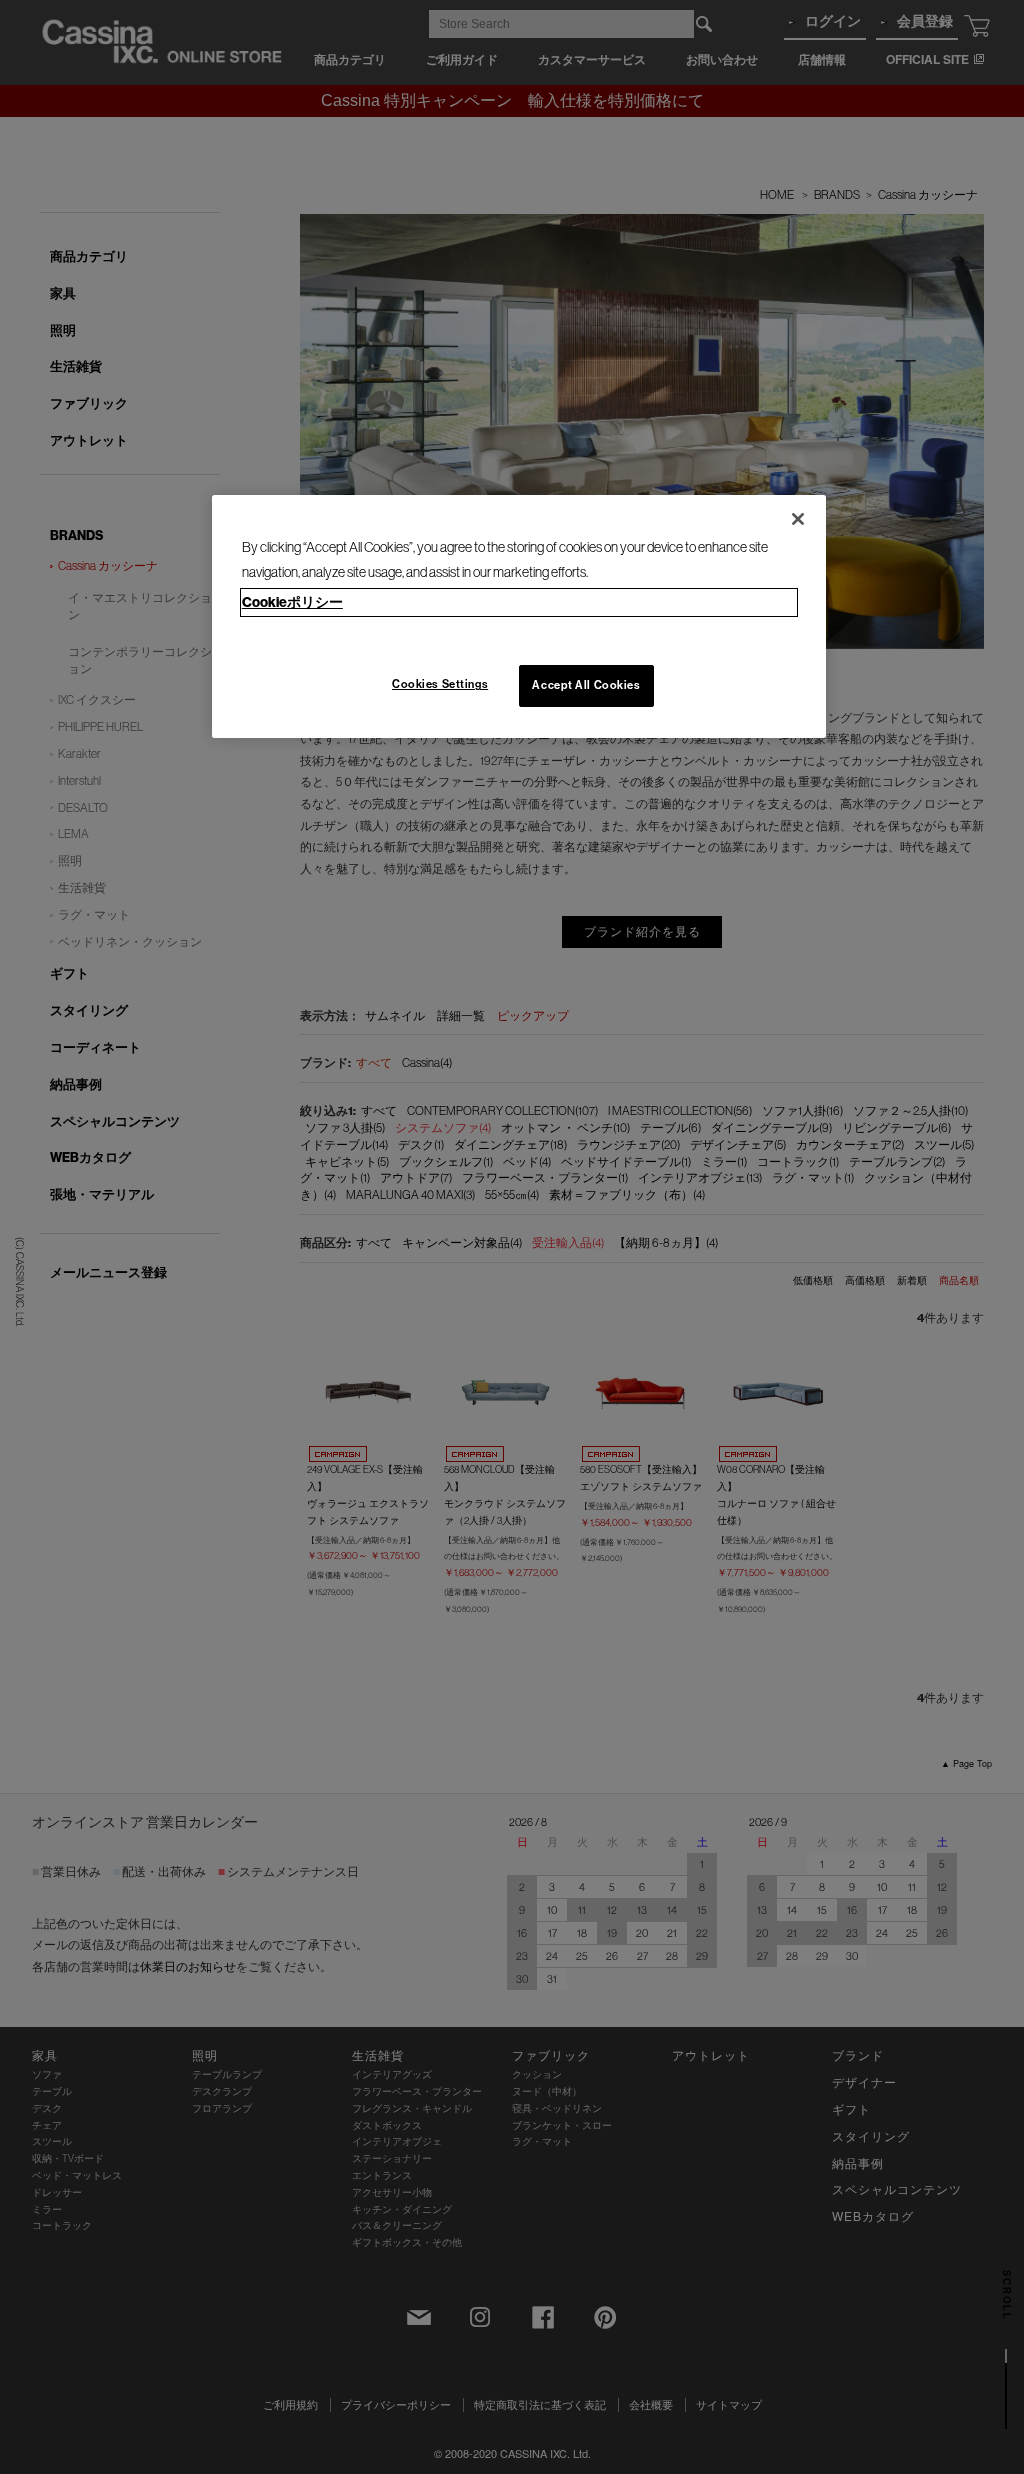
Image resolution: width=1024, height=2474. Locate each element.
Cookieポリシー (292, 602)
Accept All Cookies (586, 685)
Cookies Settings (440, 684)
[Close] (798, 519)
